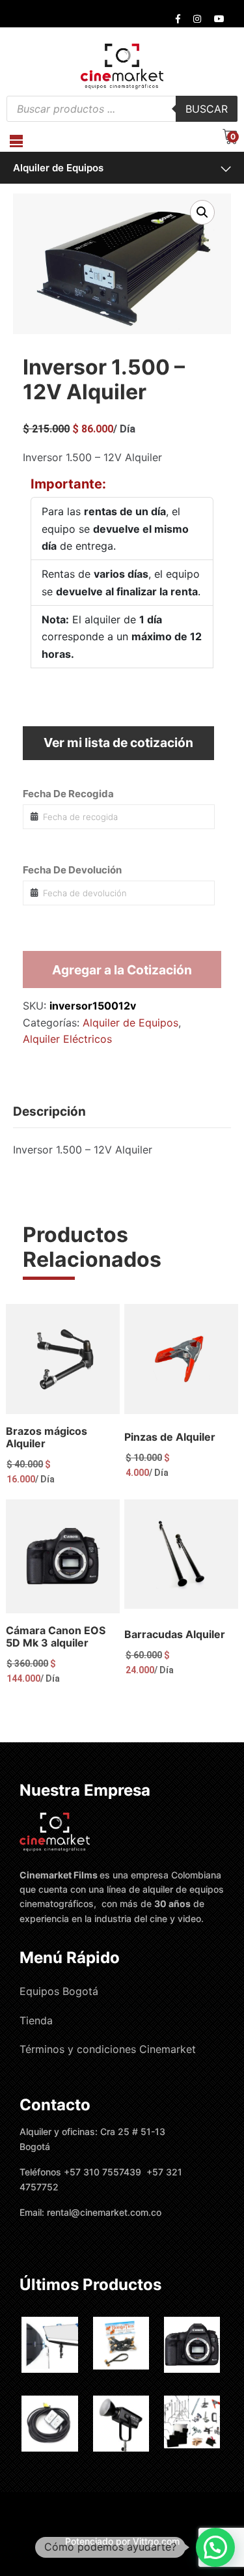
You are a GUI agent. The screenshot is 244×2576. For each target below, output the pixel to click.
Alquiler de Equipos (58, 168)
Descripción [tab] (49, 1111)
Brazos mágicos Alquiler (47, 1437)
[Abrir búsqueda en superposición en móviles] (122, 109)
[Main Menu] (16, 141)
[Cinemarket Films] (122, 66)
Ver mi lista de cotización (118, 743)
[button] (202, 212)
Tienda (36, 2020)
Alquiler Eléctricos (67, 1039)
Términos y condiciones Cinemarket (108, 2049)
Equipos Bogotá (59, 1991)
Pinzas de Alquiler (170, 1437)
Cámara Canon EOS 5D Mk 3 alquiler (56, 1636)
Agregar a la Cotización (122, 970)
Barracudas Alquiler (175, 1634)
